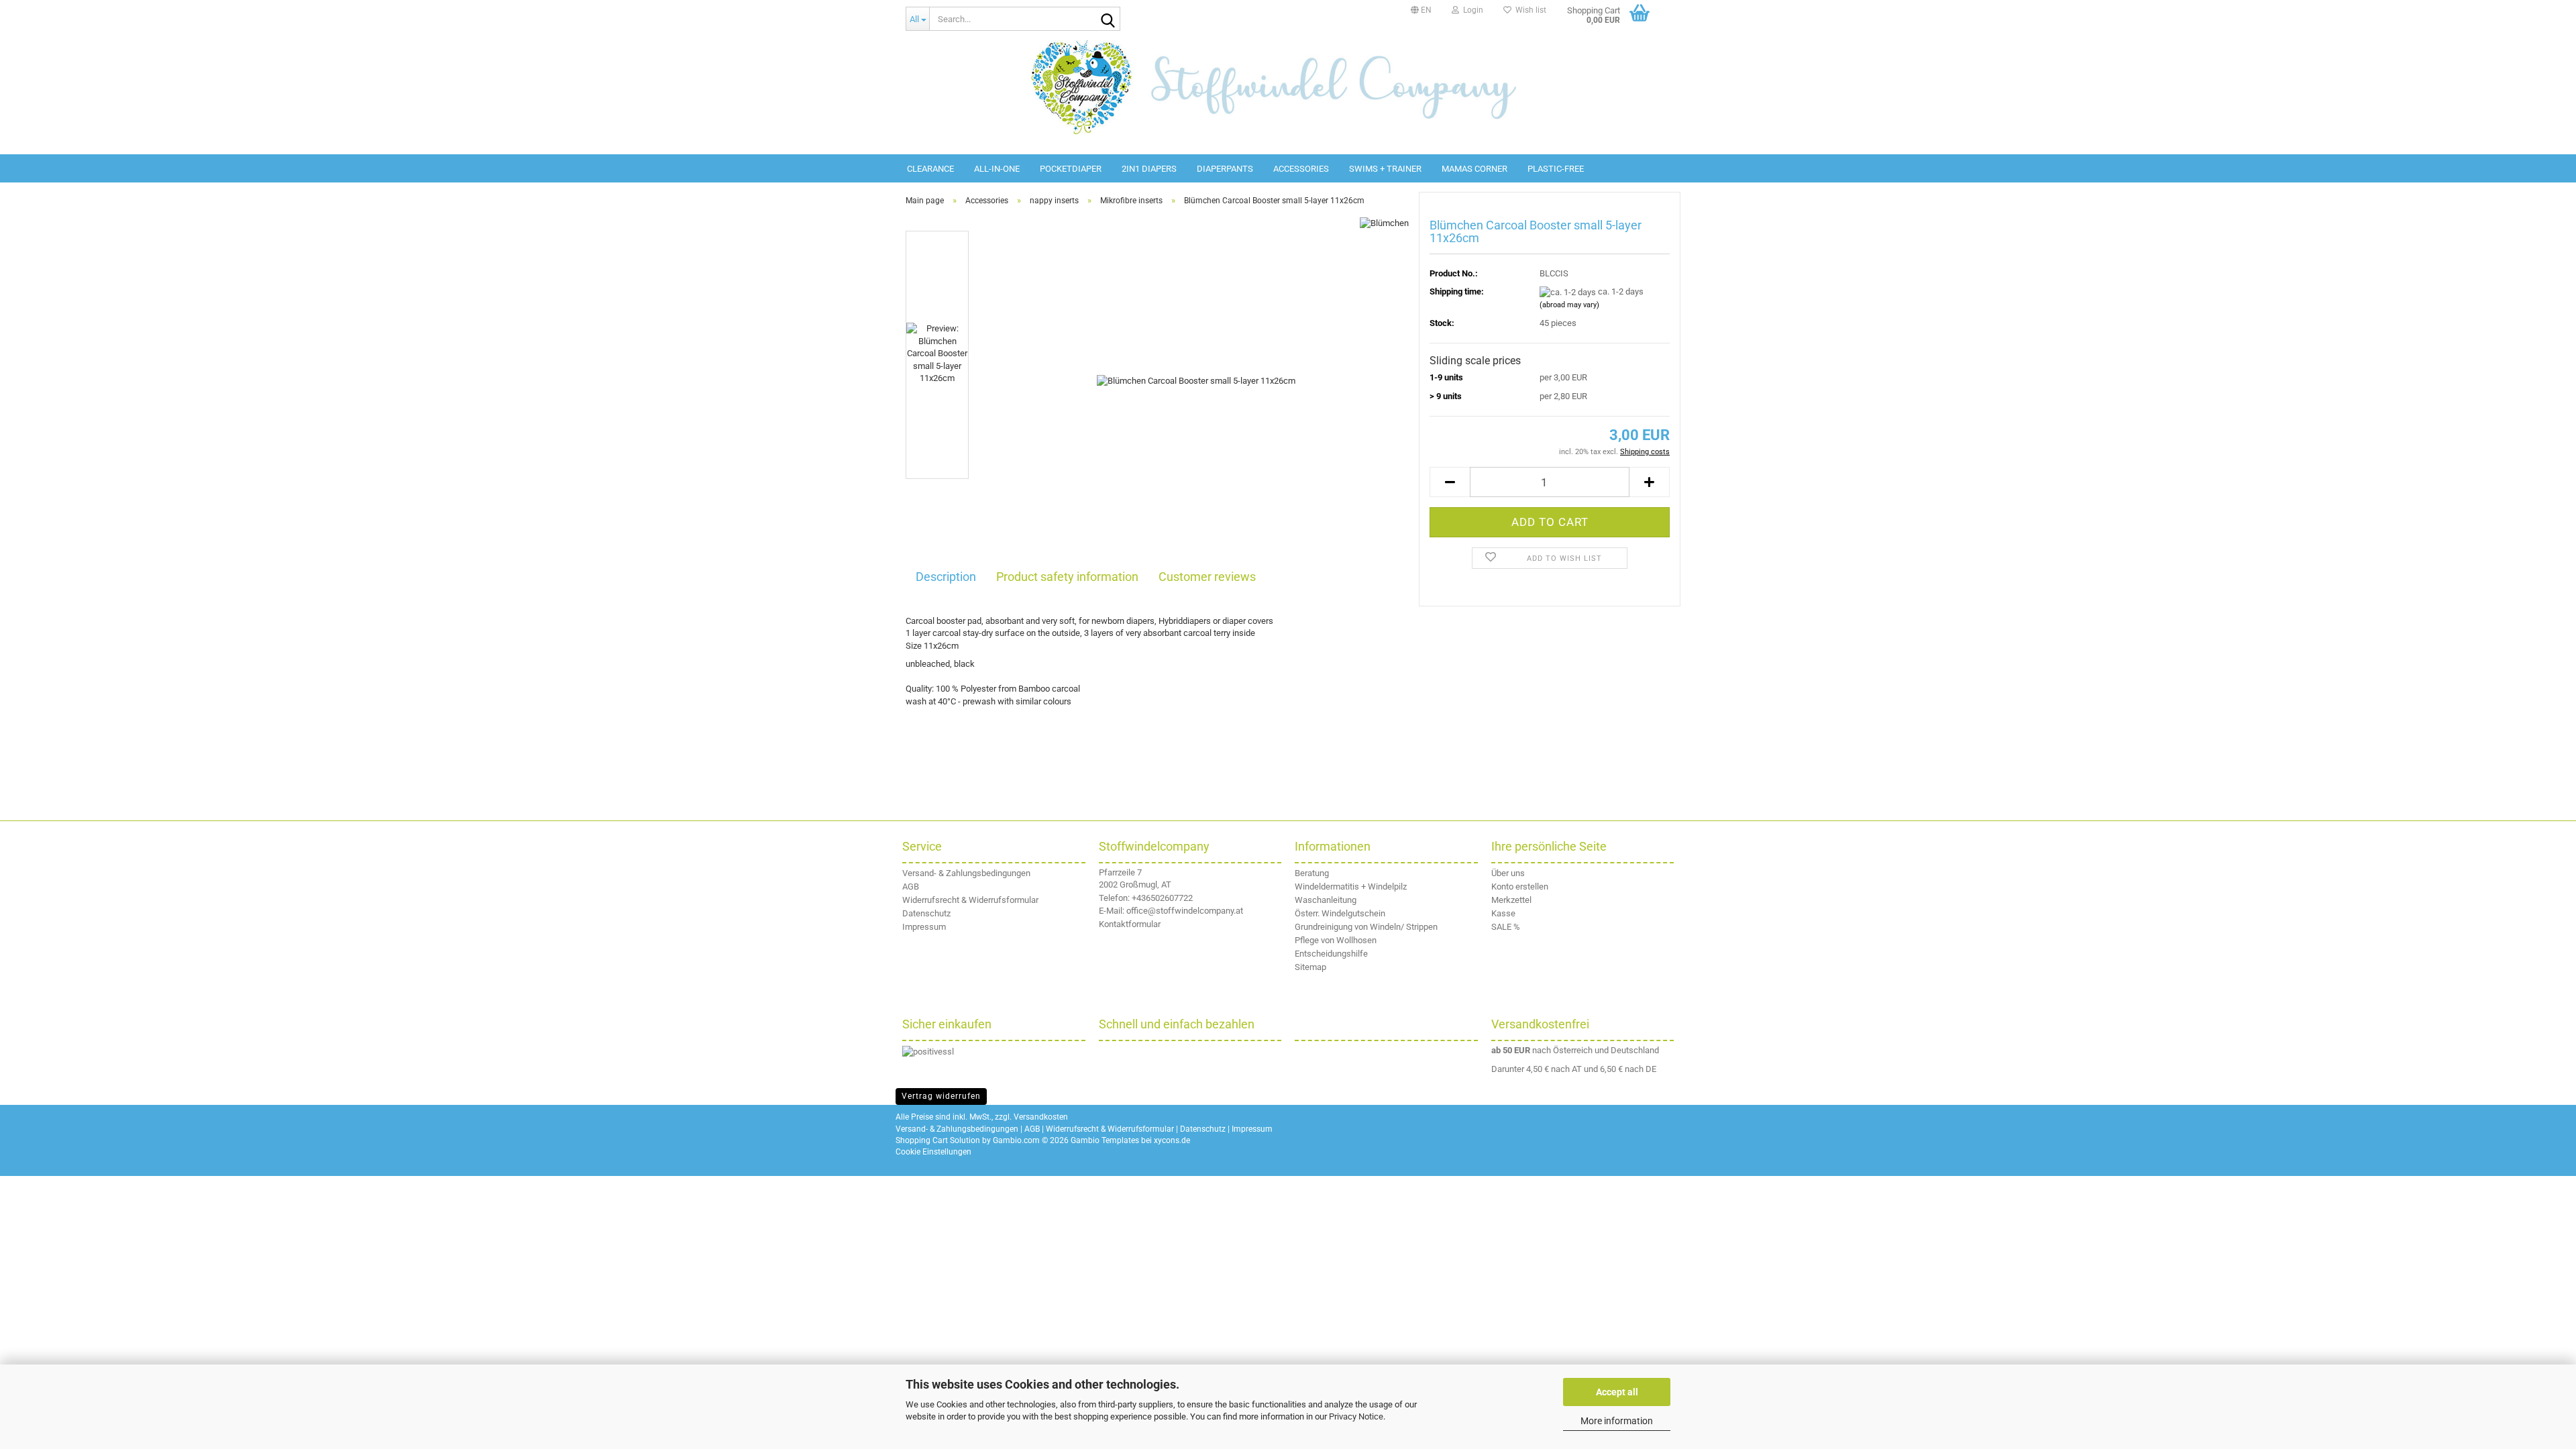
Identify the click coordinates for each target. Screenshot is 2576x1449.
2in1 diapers (1149, 169)
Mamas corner (1474, 169)
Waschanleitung (1326, 900)
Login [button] (1471, 10)
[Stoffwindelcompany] (1288, 87)
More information (1617, 1421)
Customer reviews (1207, 577)
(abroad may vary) (1569, 305)
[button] (1421, 10)
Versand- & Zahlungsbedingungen (966, 873)
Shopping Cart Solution (938, 1140)
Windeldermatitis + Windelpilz (1351, 887)
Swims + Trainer (1385, 169)
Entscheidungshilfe (1331, 954)
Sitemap (1310, 967)
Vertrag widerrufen (941, 1096)
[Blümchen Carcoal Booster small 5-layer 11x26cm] (1196, 381)
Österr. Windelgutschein (1340, 913)
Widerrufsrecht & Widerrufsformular (970, 900)
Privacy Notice (1356, 1416)
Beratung (1312, 873)
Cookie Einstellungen (933, 1152)
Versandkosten (1041, 1117)
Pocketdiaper (1071, 169)
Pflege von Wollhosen (1336, 940)
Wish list (1529, 10)
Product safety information (1067, 577)
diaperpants (1225, 169)
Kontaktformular (1130, 924)
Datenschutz (926, 913)
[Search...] (1108, 19)
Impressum (924, 927)
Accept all (1617, 1392)
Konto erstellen (1520, 887)
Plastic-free (1556, 169)
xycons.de (1172, 1140)
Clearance (930, 169)
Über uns (1508, 873)
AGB (911, 887)
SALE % (1506, 927)
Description (946, 577)
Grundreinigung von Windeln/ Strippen (1366, 927)
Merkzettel (1511, 900)
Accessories (1301, 169)
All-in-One (997, 169)
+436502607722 (1162, 898)
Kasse (1503, 913)
